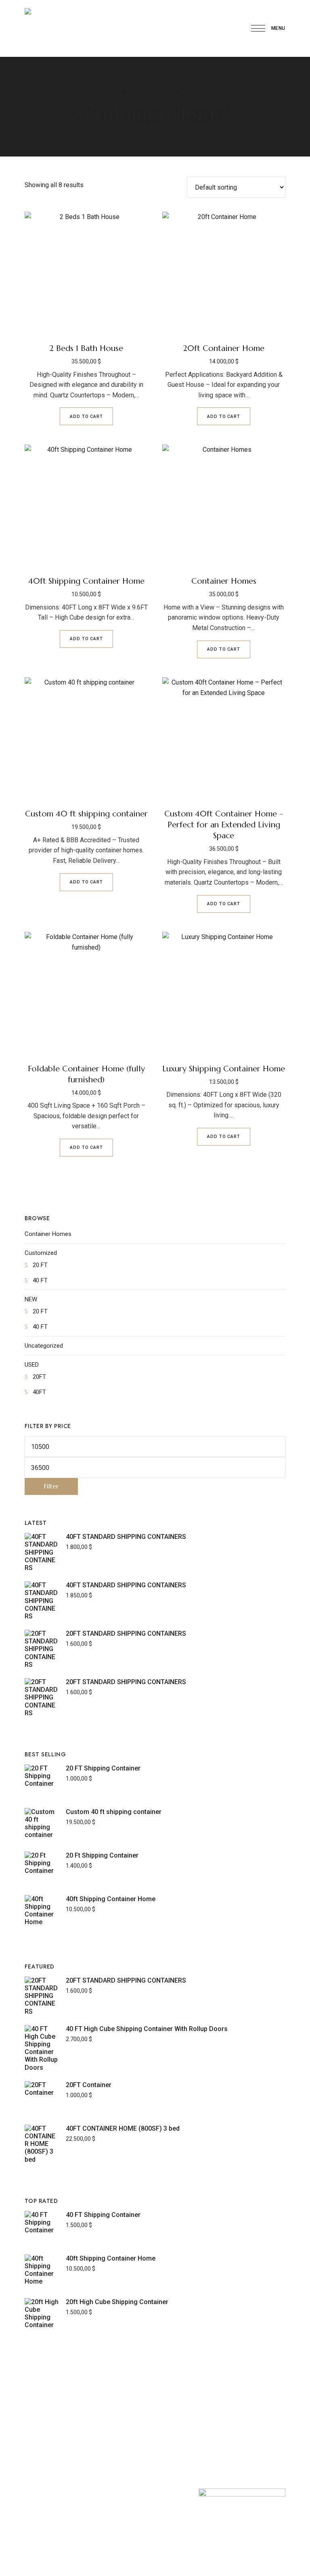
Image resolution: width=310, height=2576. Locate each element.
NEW (31, 1299)
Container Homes (48, 1234)
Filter (51, 1486)
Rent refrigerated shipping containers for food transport (74, 2533)
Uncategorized (44, 1346)
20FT (39, 1377)
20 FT (40, 1265)
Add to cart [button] (86, 416)
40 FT (40, 1280)
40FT (39, 1392)
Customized (41, 1253)
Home (128, 93)
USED (32, 1365)
